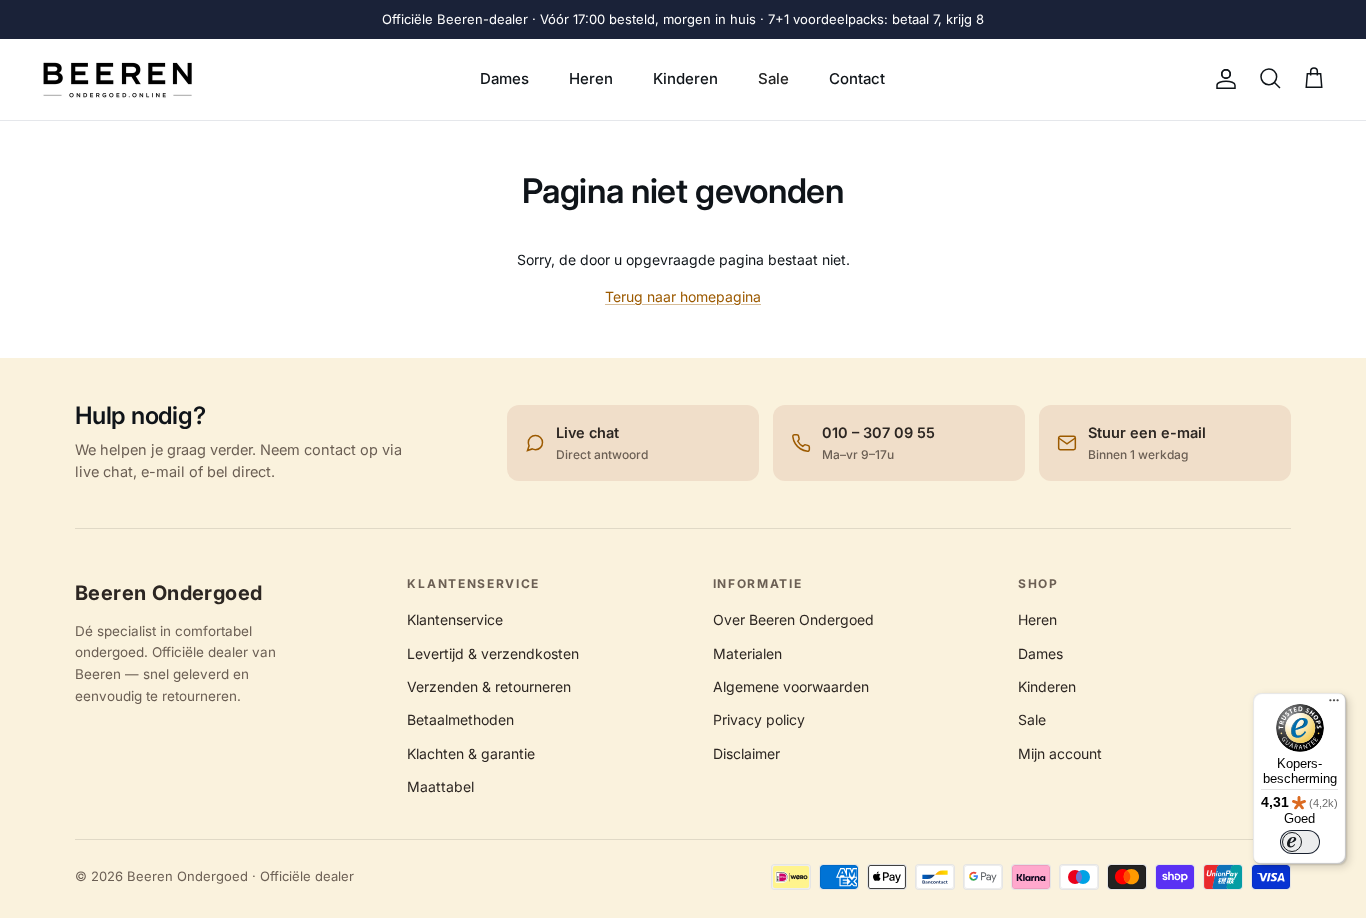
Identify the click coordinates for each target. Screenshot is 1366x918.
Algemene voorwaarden (791, 686)
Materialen (747, 653)
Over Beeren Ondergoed (793, 619)
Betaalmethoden (460, 719)
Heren (591, 78)
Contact (857, 78)
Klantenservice (455, 619)
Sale (773, 78)
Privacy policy (759, 719)
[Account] (1222, 79)
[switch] (1300, 842)
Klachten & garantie (471, 753)
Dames (504, 78)
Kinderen (685, 78)
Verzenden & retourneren (489, 686)
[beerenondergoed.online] (117, 79)
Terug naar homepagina (683, 296)
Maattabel (440, 786)
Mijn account (1060, 753)
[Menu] (1334, 705)
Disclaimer (746, 753)
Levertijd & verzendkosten (493, 653)
